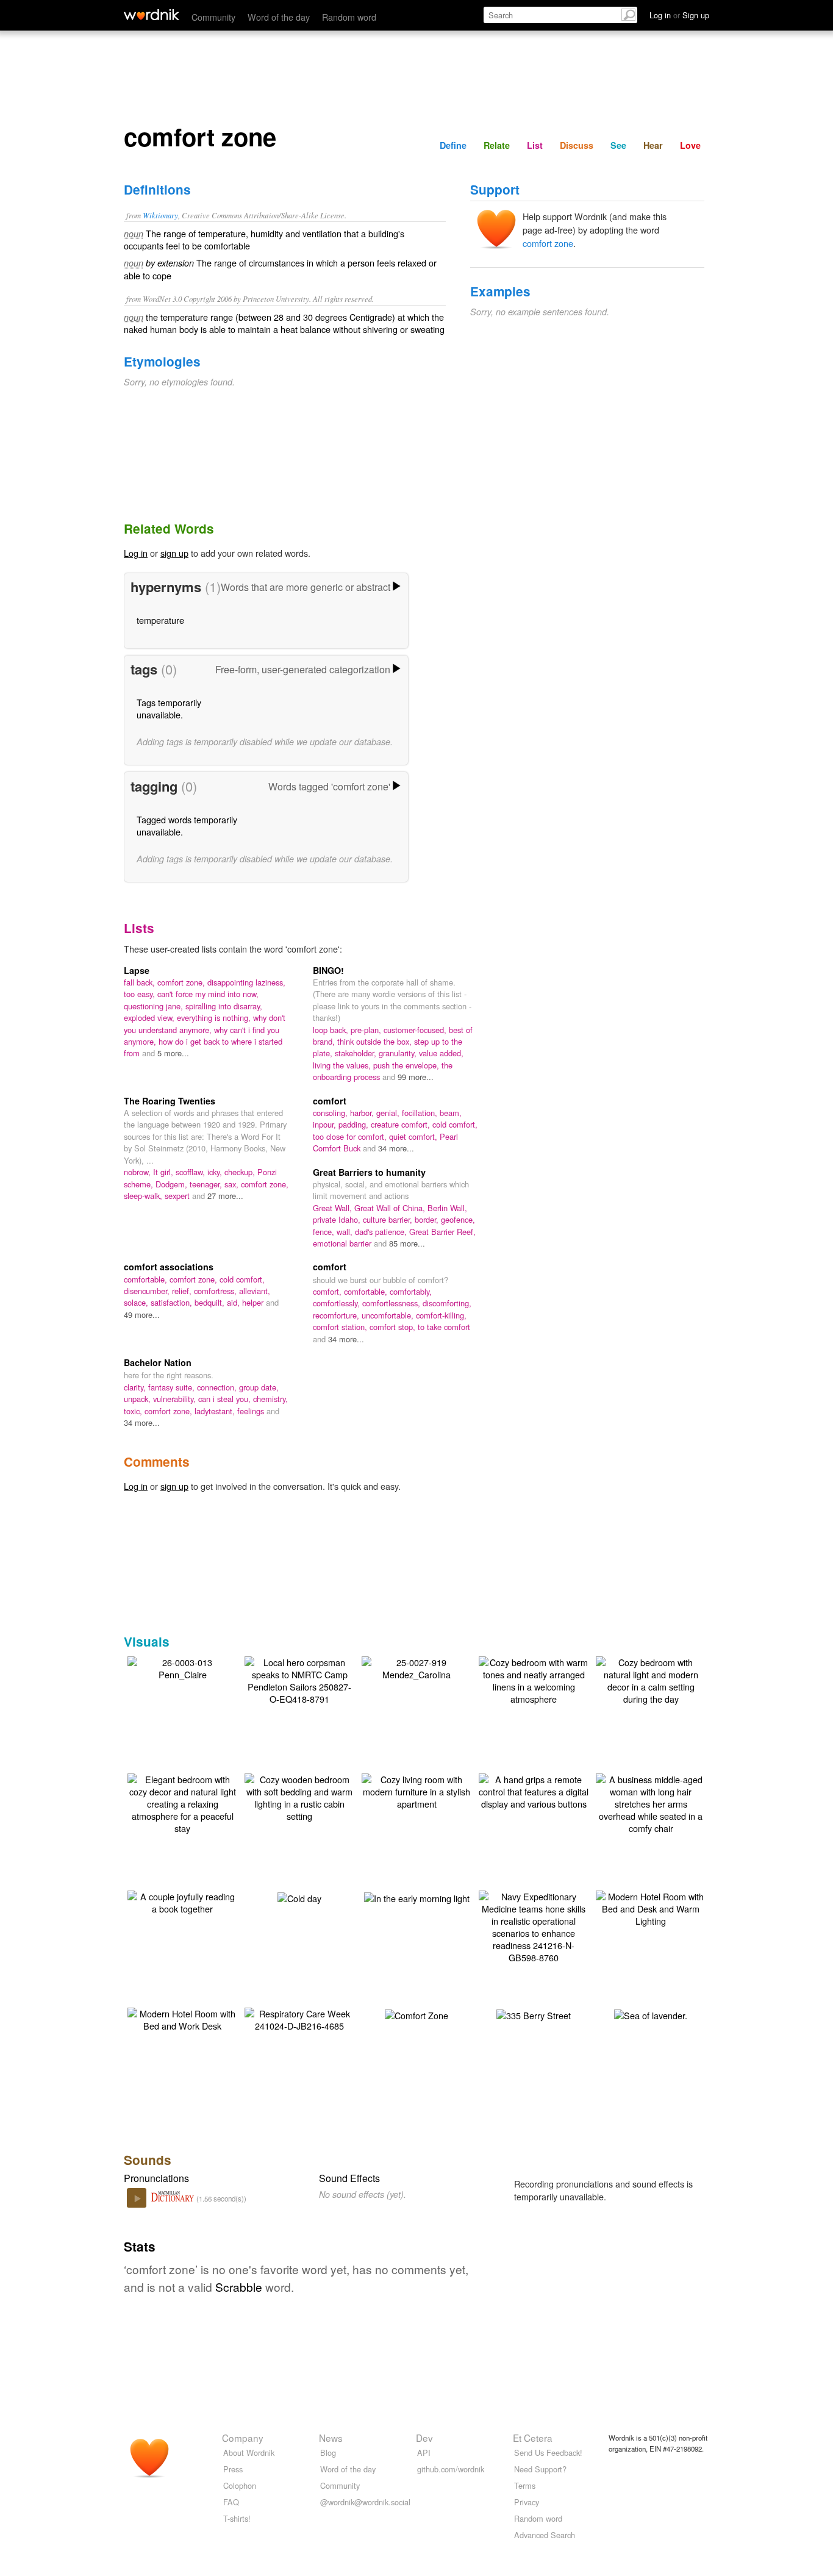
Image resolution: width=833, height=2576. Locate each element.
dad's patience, (382, 1232)
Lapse (137, 970)
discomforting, (447, 1303)
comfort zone (548, 243)
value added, (441, 1053)
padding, (355, 1124)
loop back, (332, 1030)
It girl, (164, 1172)
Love (690, 145)
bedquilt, (211, 1302)
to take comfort (444, 1327)
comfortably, (411, 1291)
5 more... (173, 1053)
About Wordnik (249, 2453)
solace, (137, 1302)
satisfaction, (173, 1302)
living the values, (343, 1065)
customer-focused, (416, 1030)
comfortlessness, (392, 1303)
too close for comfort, (351, 1136)
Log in (136, 553)
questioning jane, (155, 1006)
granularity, (399, 1053)
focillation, (421, 1113)
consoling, (331, 1113)
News (331, 2438)
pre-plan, (367, 1030)
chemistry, (270, 1399)
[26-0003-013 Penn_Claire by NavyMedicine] (182, 1667)
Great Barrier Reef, (442, 1232)
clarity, (136, 1387)
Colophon (240, 2485)
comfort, (328, 1291)
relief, (183, 1291)
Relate (497, 145)
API (424, 2453)
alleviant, (255, 1291)
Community (213, 17)
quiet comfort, (414, 1136)
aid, (234, 1302)
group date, (259, 1387)
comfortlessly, (338, 1303)
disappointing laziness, (246, 982)
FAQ (231, 2502)
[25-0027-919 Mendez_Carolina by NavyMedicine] (416, 1667)
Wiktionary (160, 215)
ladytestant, (216, 1411)
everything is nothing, (215, 1018)
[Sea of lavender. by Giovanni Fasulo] (651, 2014)
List (535, 145)
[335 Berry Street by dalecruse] (534, 2014)
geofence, (458, 1219)
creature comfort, (402, 1124)
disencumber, (148, 1291)
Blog (328, 2453)
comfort (330, 1101)
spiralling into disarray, (224, 1006)
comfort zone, (182, 982)
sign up (174, 553)
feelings (252, 1411)
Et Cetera (533, 2438)
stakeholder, (357, 1053)
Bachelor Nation (158, 1362)
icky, (216, 1172)
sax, (233, 1184)
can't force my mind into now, (208, 994)
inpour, (326, 1124)
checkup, (241, 1172)
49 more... (142, 1315)
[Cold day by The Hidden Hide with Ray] (299, 1897)
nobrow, (138, 1172)
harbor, (363, 1113)
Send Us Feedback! (548, 2453)
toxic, (134, 1411)
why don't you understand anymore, (205, 1023)
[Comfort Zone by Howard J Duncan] (416, 2014)
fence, (325, 1232)
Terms (525, 2485)
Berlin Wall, (447, 1208)
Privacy (527, 2502)
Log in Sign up (679, 15)
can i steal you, (226, 1399)
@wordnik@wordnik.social (365, 2502)
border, (428, 1219)
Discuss (577, 145)
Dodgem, (173, 1184)
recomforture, (337, 1315)
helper (254, 1302)
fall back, (141, 982)
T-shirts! (237, 2518)
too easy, (141, 994)
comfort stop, (394, 1327)
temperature (160, 620)
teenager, (207, 1184)
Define (453, 145)
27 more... (225, 1196)
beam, (451, 1113)
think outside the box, (376, 1041)
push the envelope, (407, 1065)
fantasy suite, (173, 1387)
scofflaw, (191, 1172)
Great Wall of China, (391, 1208)
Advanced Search (545, 2535)
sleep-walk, (144, 1196)
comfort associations (169, 1267)
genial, (389, 1113)
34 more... (396, 1148)
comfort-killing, (441, 1315)
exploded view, (150, 1018)
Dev (424, 2438)
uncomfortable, (389, 1315)
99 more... (416, 1077)
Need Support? (540, 2469)
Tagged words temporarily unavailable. (187, 825)
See (618, 145)
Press (233, 2469)
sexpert (178, 1196)
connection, (218, 1387)
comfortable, (147, 1279)
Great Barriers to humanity (369, 1172)
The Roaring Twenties (170, 1101)
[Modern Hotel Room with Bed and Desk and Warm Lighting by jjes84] (651, 1907)
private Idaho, (338, 1219)
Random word (349, 17)
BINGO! (328, 970)
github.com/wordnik (451, 2469)
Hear (653, 145)
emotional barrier (343, 1243)
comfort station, (341, 1327)
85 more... (407, 1243)
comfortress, (216, 1291)
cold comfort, (455, 1124)
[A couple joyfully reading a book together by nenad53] (182, 1901)
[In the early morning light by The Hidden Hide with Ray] (417, 1897)
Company (243, 2438)
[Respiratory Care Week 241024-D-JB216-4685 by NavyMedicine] (299, 2018)
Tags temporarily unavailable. (169, 708)
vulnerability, (176, 1399)
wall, (346, 1232)
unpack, (138, 1399)
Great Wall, (334, 1208)
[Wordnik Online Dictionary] (152, 15)
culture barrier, (389, 1219)
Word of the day (279, 17)
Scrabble (239, 2287)
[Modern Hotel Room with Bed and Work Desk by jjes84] (182, 2018)
